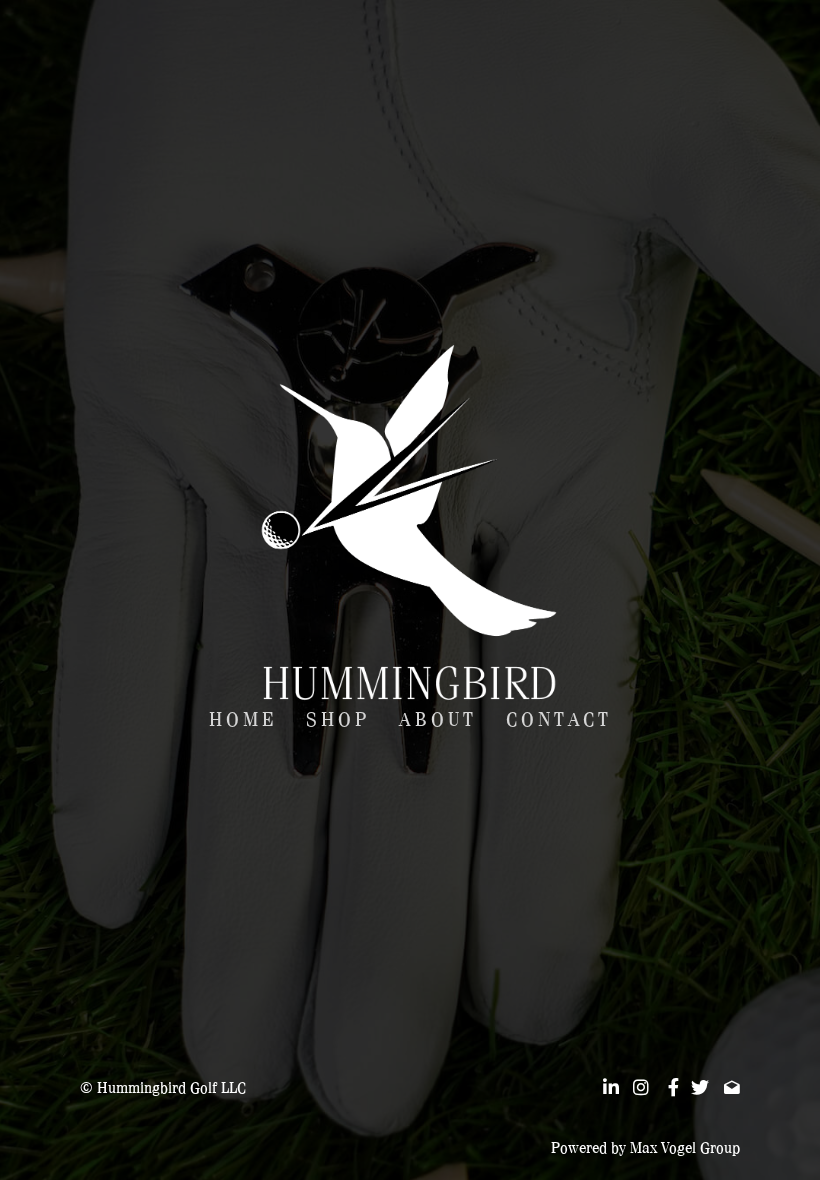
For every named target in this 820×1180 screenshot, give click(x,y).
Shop (338, 720)
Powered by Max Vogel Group (645, 1148)
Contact (559, 720)
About (438, 720)
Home (243, 720)
